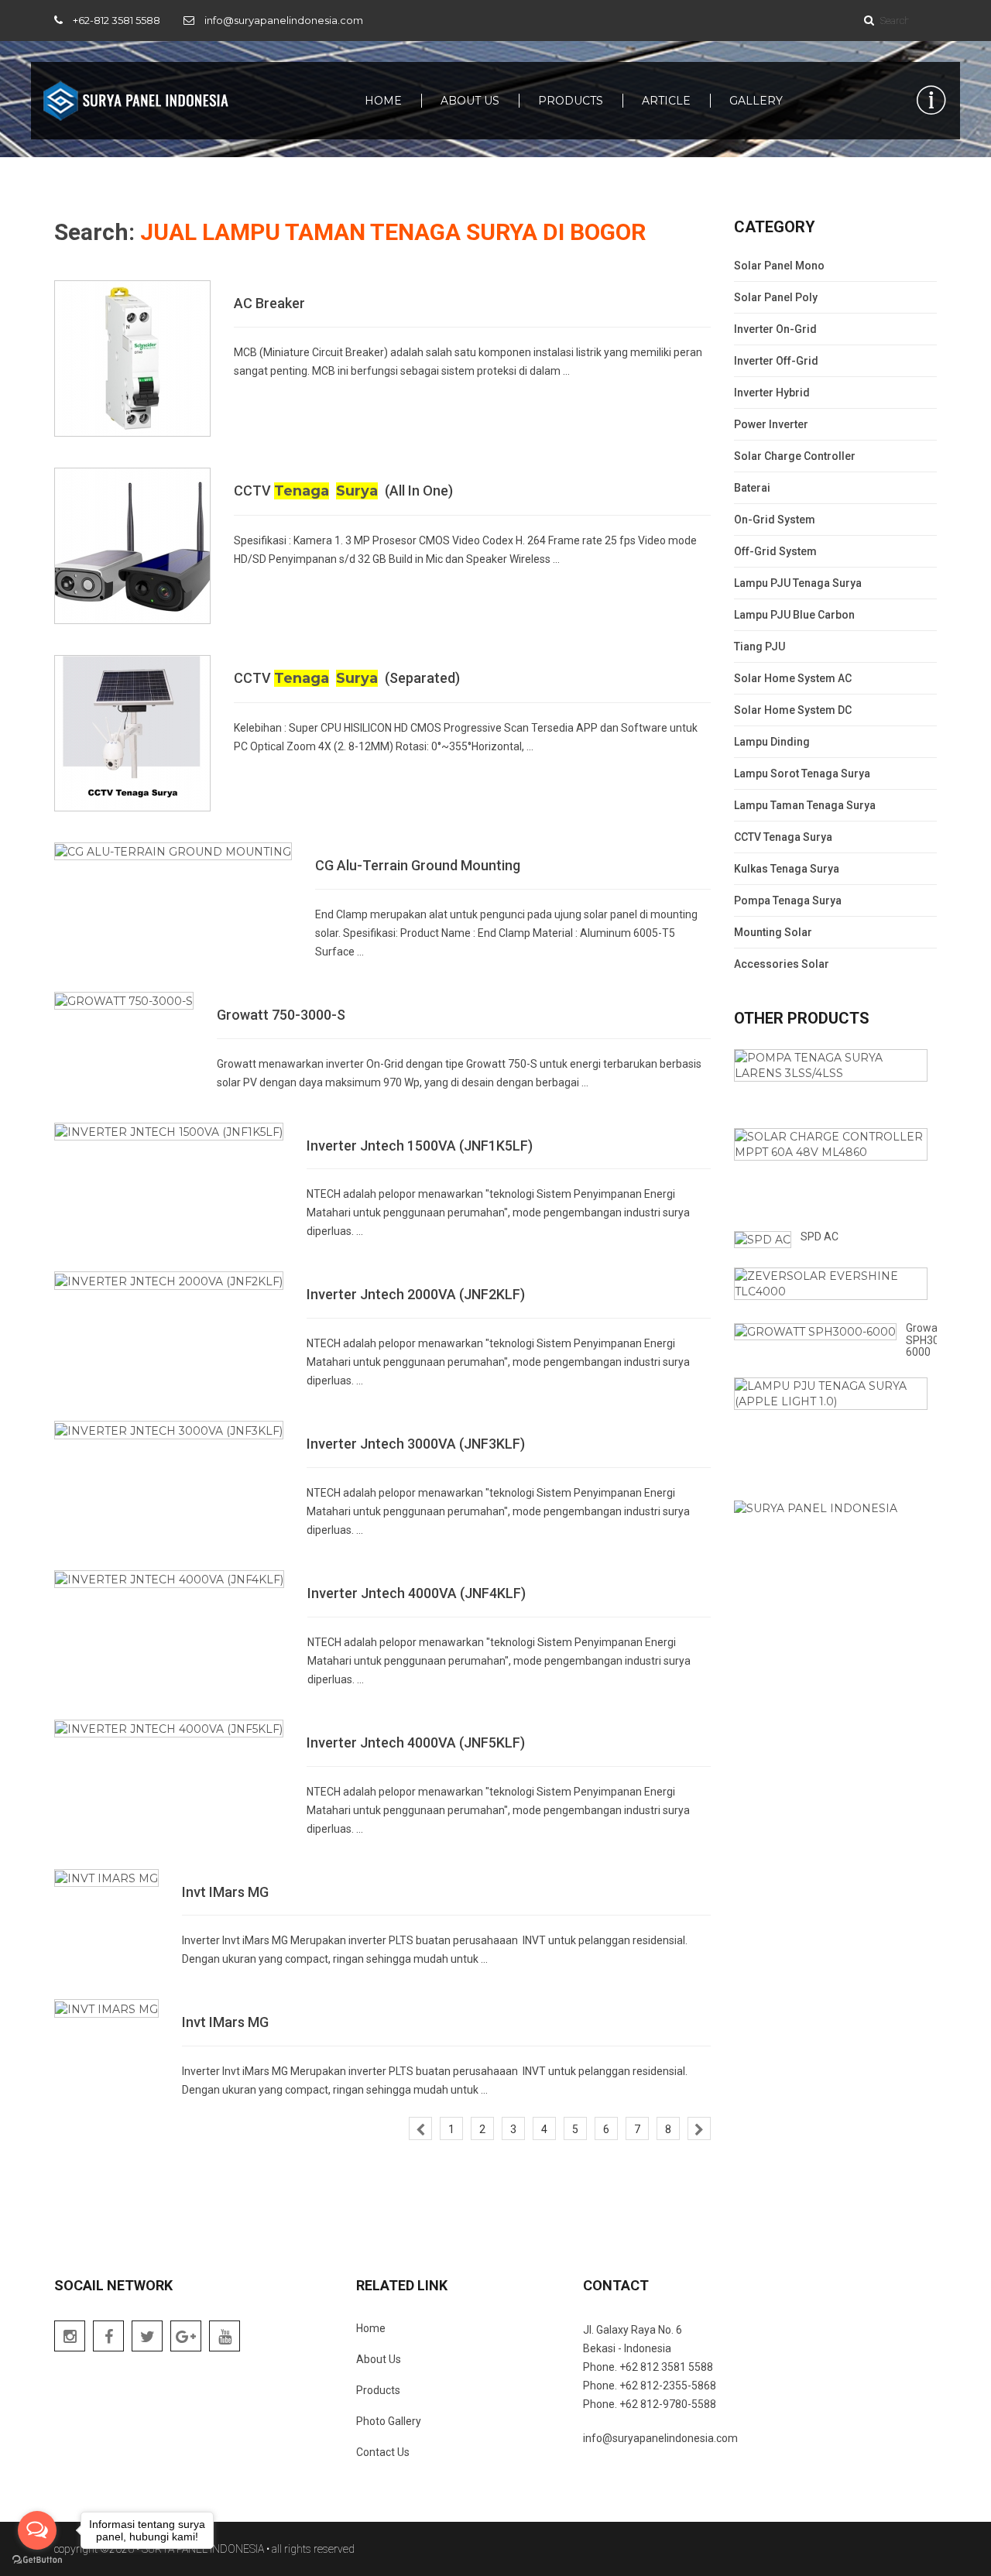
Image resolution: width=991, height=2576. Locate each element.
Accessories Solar (782, 964)
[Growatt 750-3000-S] (124, 1000)
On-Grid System (775, 520)
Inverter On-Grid (775, 329)
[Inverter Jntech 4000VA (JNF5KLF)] (169, 1728)
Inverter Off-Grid (776, 361)
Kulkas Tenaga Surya (787, 869)
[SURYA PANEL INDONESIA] (135, 101)
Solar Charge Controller (795, 456)
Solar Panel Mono (779, 266)
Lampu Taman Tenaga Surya (805, 805)
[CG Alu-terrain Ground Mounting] (173, 851)
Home (383, 101)
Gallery (756, 101)
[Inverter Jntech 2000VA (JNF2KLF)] (169, 1280)
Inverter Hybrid (772, 393)
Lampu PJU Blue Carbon (794, 615)
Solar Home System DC (793, 710)
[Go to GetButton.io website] (37, 2560)
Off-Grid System (775, 551)
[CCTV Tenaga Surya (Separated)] (132, 732)
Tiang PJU (760, 647)
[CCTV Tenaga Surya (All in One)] (132, 545)
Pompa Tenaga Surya (788, 900)
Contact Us (383, 2452)
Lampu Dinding (772, 742)
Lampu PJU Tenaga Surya (798, 583)
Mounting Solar (773, 932)
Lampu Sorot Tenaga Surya (802, 773)
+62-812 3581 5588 (117, 20)
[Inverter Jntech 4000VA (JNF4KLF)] (169, 1579)
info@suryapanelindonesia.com (284, 20)
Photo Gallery (389, 2421)
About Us (470, 101)
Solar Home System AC (793, 678)
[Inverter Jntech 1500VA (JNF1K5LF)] (169, 1131)
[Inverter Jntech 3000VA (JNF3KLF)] (169, 1429)
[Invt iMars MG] (106, 1878)
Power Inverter (771, 424)
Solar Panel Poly (776, 297)
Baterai (752, 488)
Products (571, 101)
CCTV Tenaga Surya (783, 837)
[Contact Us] (931, 101)
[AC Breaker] (132, 358)
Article (666, 101)
